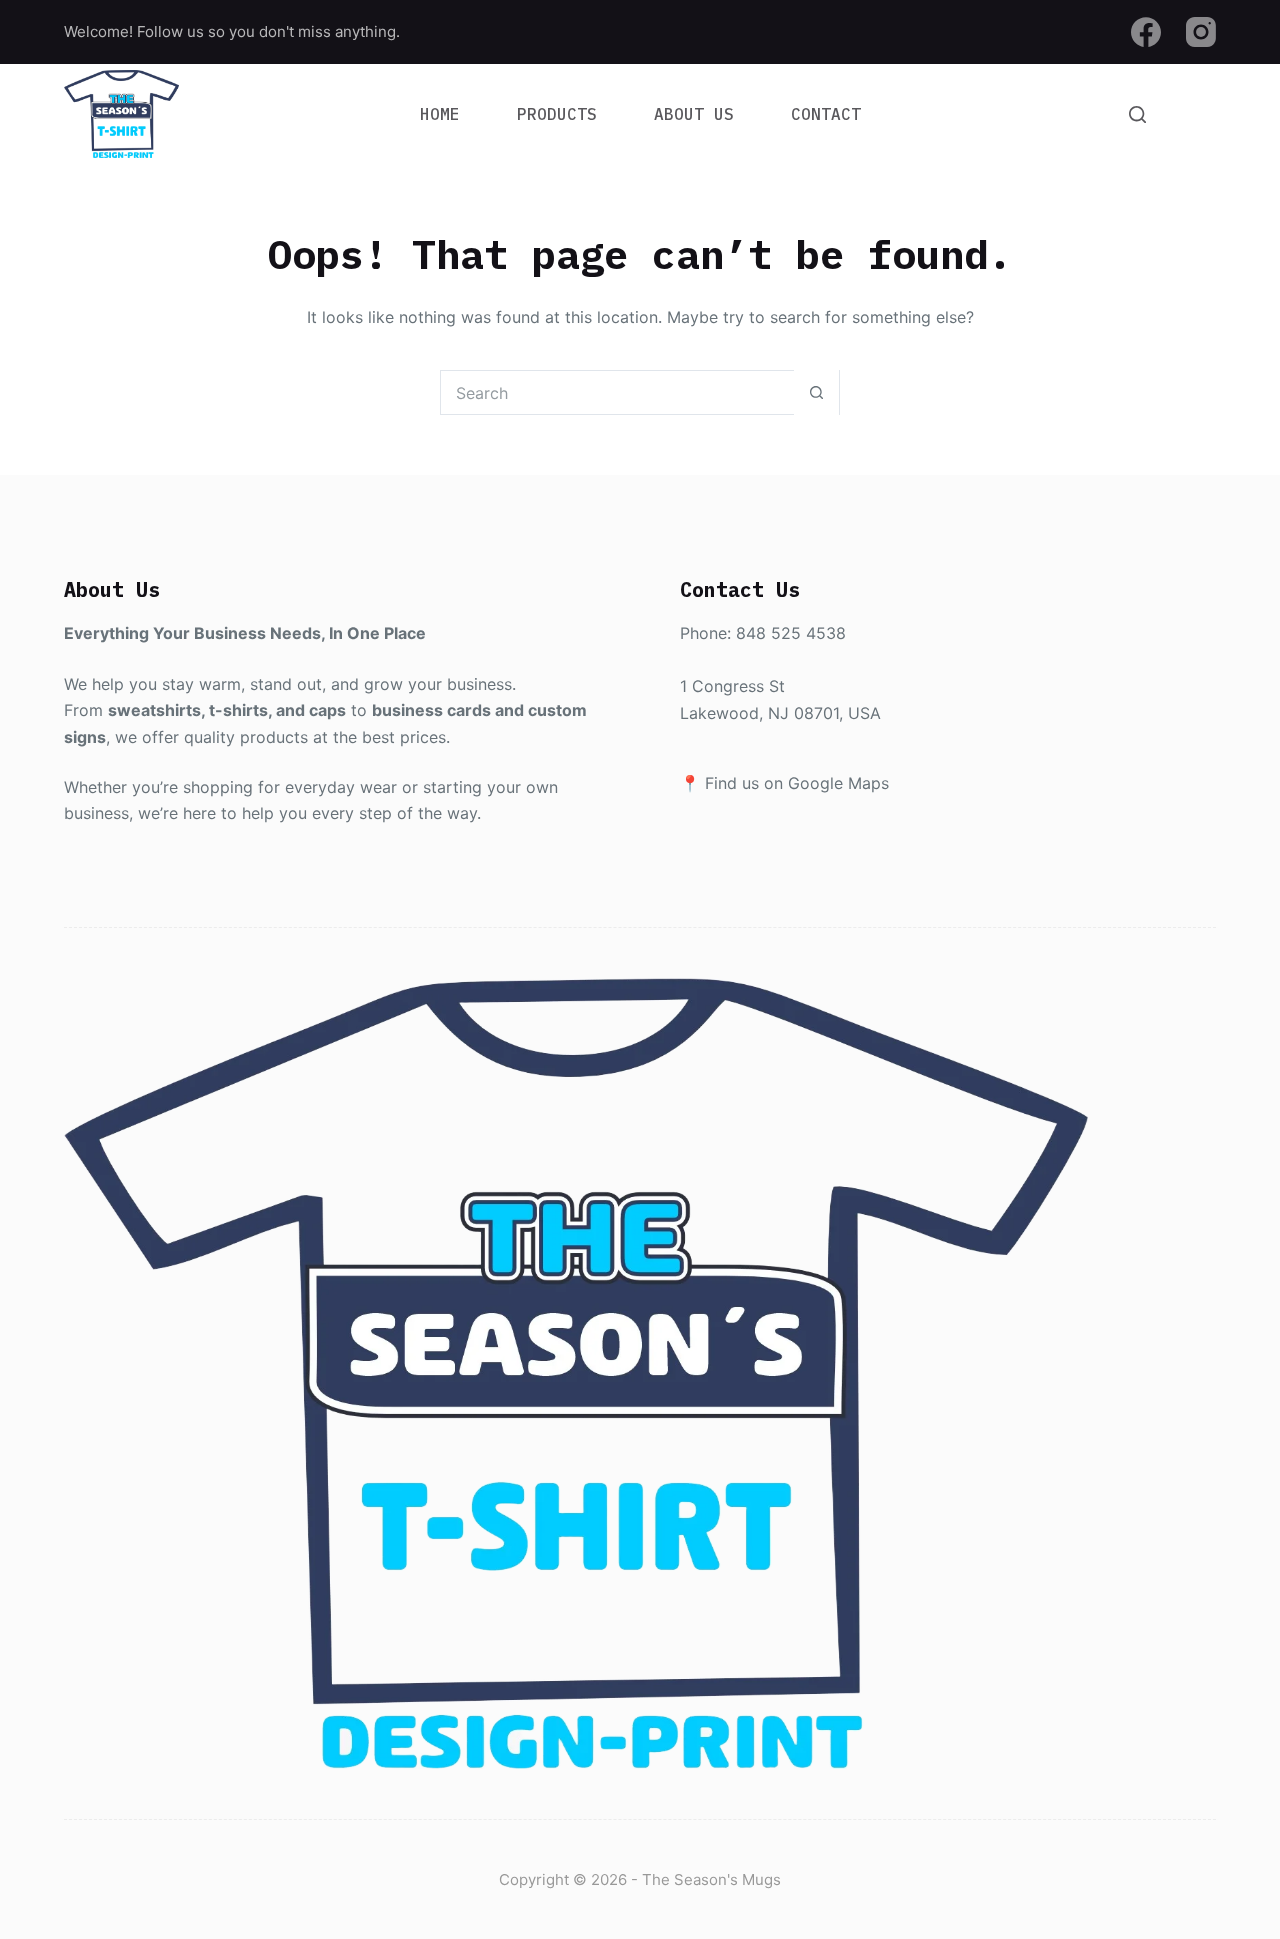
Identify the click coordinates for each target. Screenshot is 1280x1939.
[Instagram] (1201, 32)
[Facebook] (1146, 32)
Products (557, 114)
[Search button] (816, 392)
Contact (826, 114)
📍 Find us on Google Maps (784, 783)
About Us (694, 114)
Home (440, 114)
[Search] (1137, 114)
